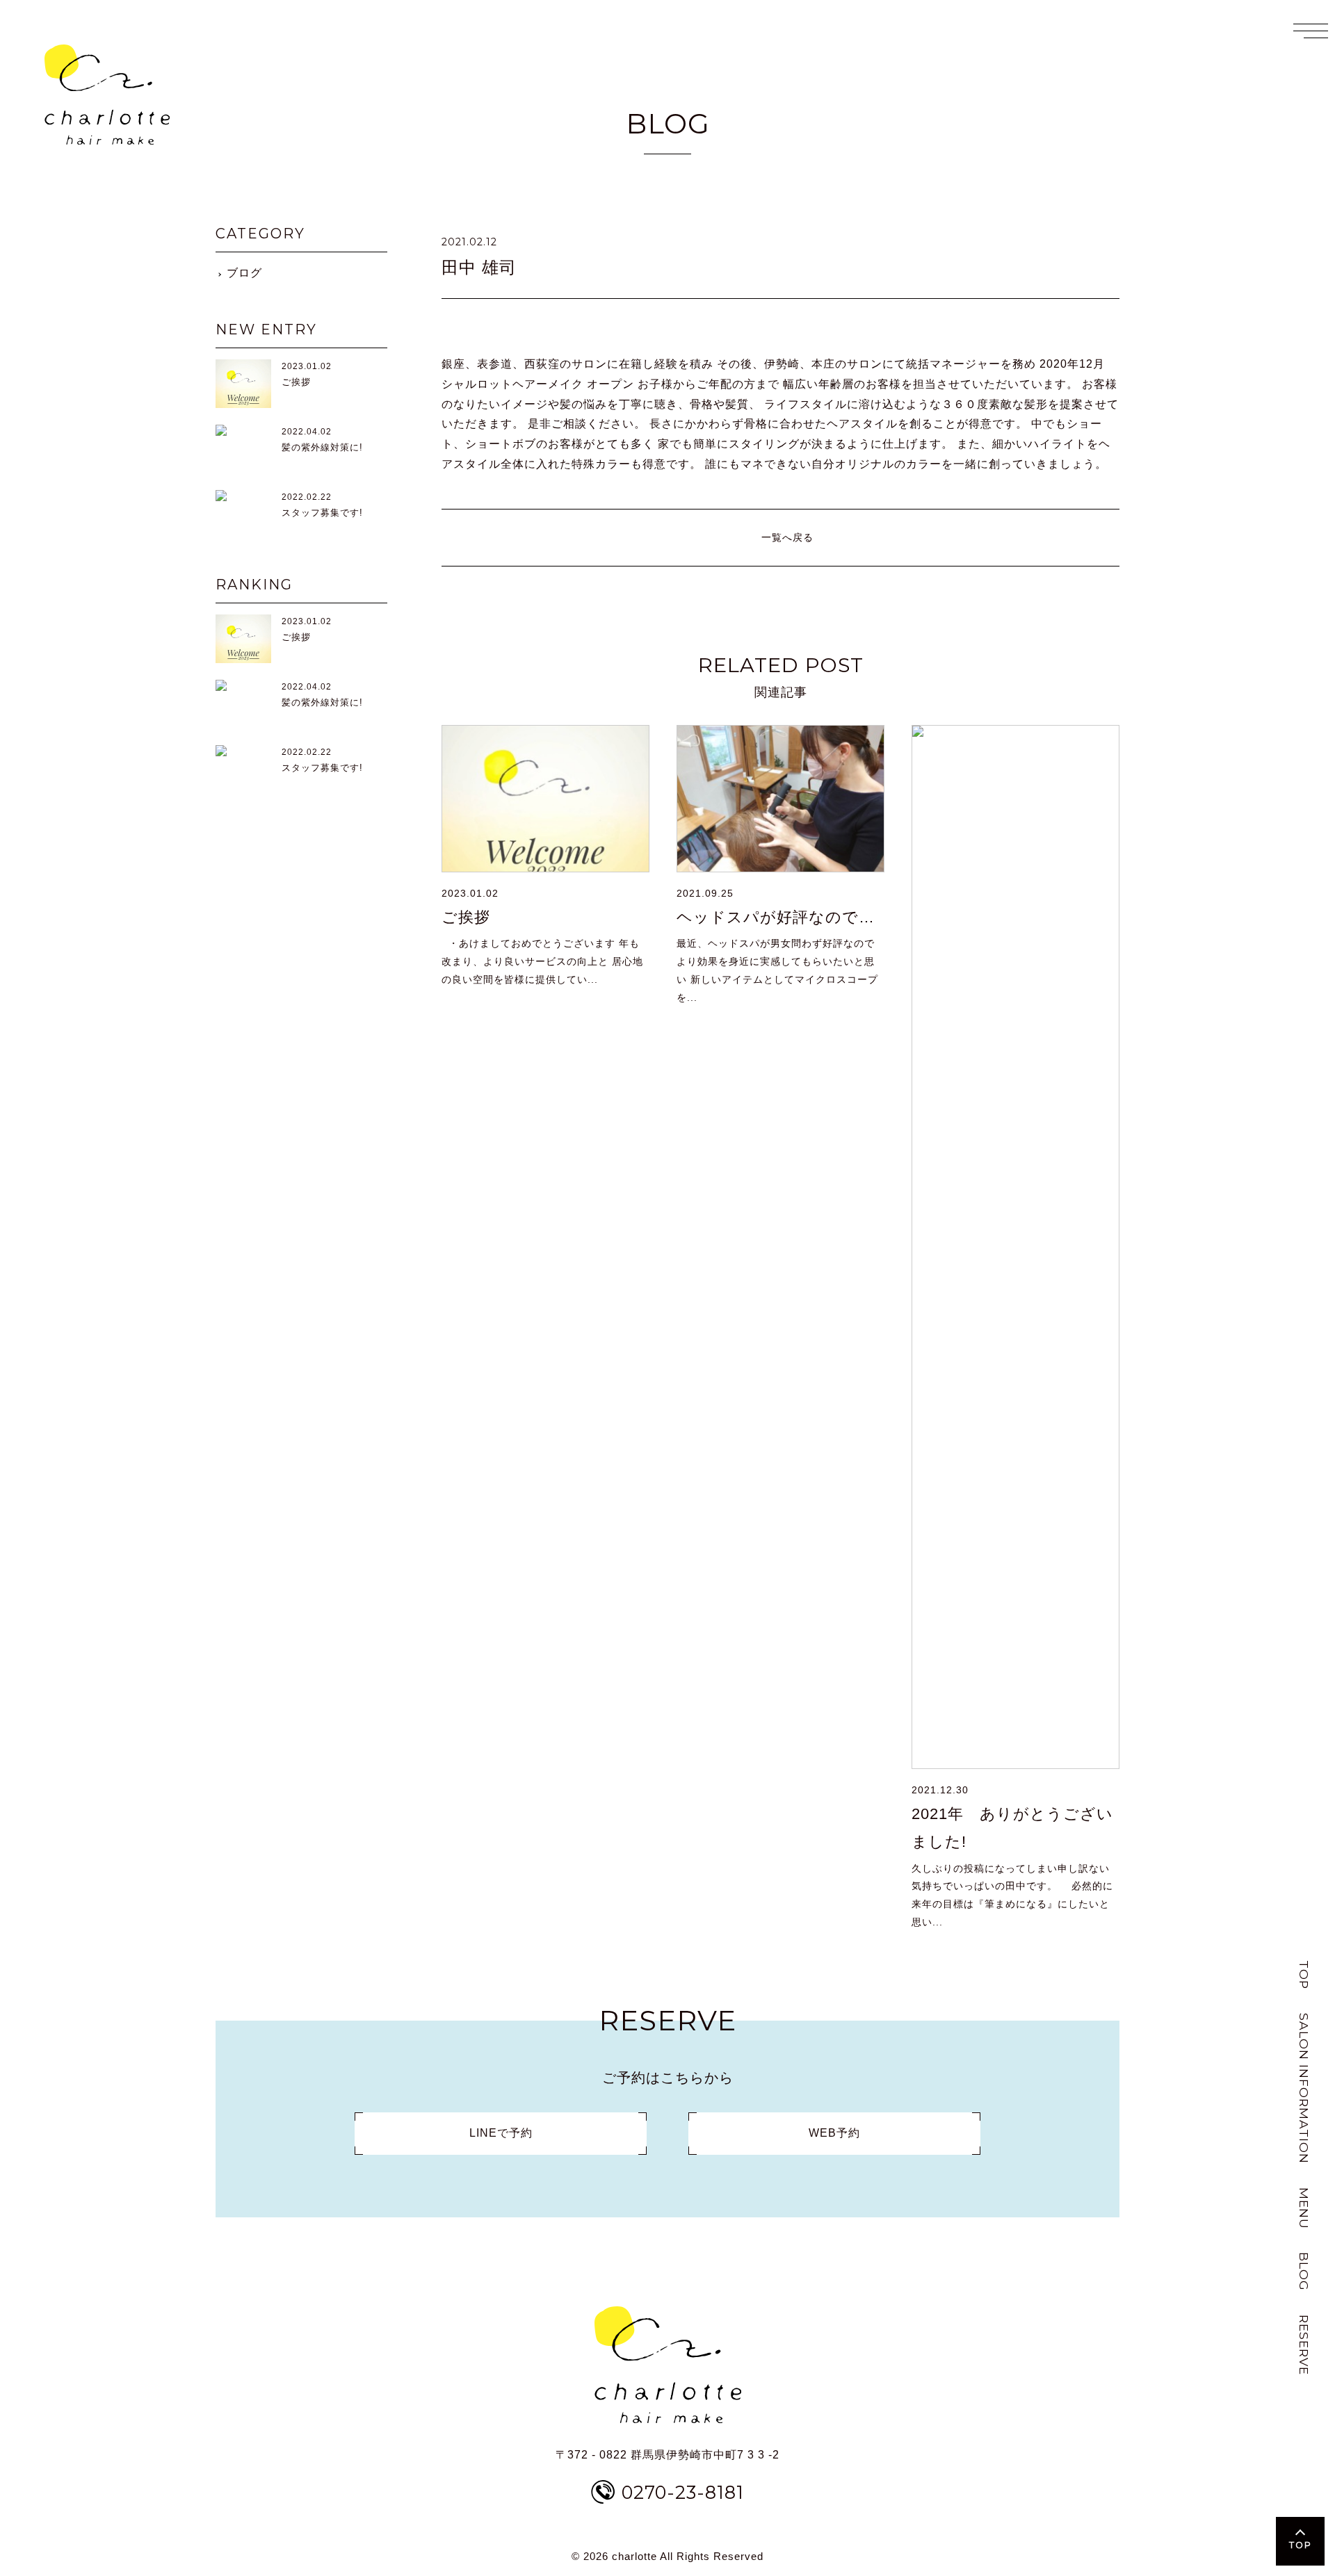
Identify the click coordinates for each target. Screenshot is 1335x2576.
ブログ (244, 273)
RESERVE (1304, 2345)
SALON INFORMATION (1304, 2088)
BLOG (1304, 2272)
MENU (1304, 2208)
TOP (1304, 1975)
